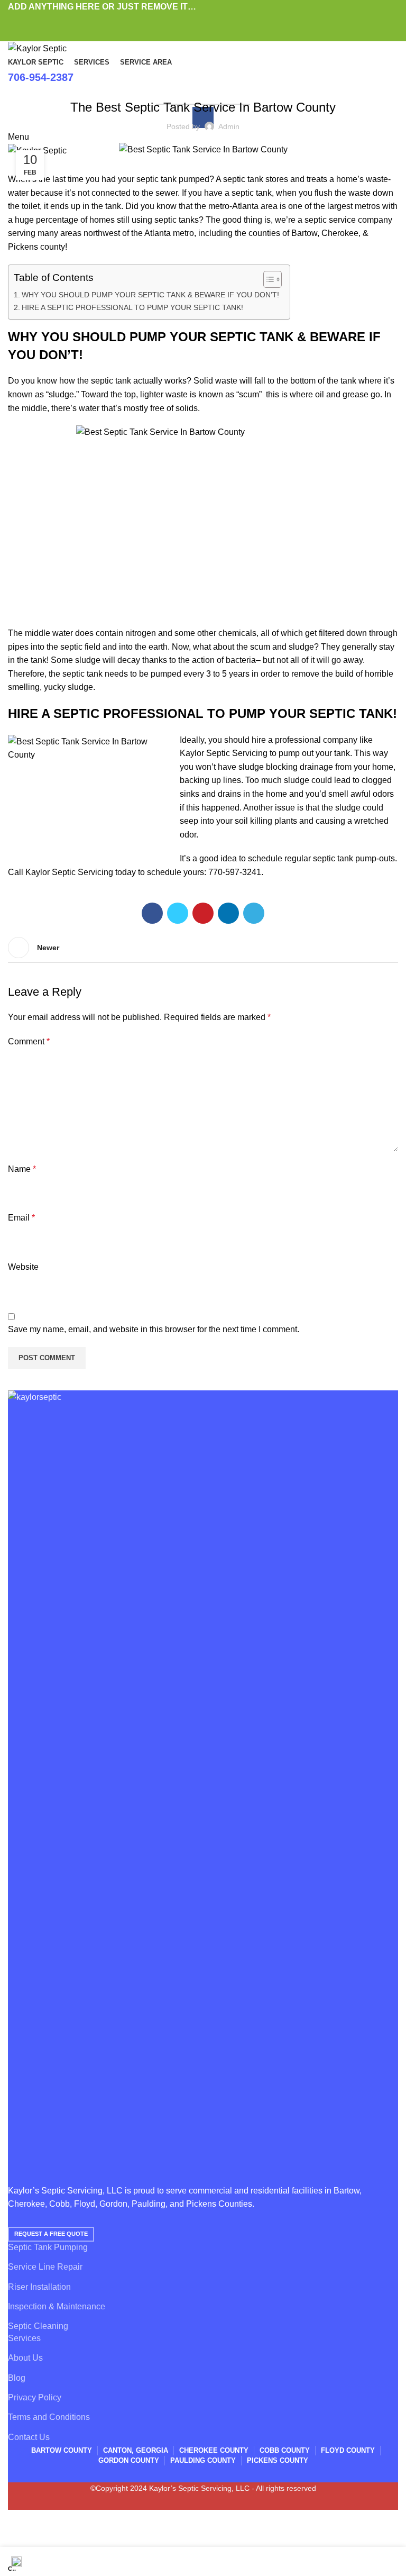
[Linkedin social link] (215, 21)
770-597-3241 (235, 872)
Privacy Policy (35, 2397)
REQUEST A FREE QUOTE (51, 2234)
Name (22, 1169)
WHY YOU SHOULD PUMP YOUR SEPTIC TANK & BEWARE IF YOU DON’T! (150, 295)
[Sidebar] (13, 2534)
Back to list (203, 948)
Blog (143, 80)
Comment (29, 1041)
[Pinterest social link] (203, 21)
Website (23, 1267)
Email (21, 1218)
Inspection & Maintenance (57, 2306)
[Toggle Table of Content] (267, 279)
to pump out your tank (310, 753)
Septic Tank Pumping (48, 2247)
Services (24, 2338)
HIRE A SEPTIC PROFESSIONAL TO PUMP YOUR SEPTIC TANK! (132, 307)
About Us (25, 2358)
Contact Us (29, 2437)
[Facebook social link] (179, 21)
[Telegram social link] (228, 21)
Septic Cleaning (38, 2326)
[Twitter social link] (191, 21)
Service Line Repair (45, 2267)
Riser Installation (39, 2287)
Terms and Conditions (49, 2417)
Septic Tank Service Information (214, 80)
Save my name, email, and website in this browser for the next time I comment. (154, 1329)
